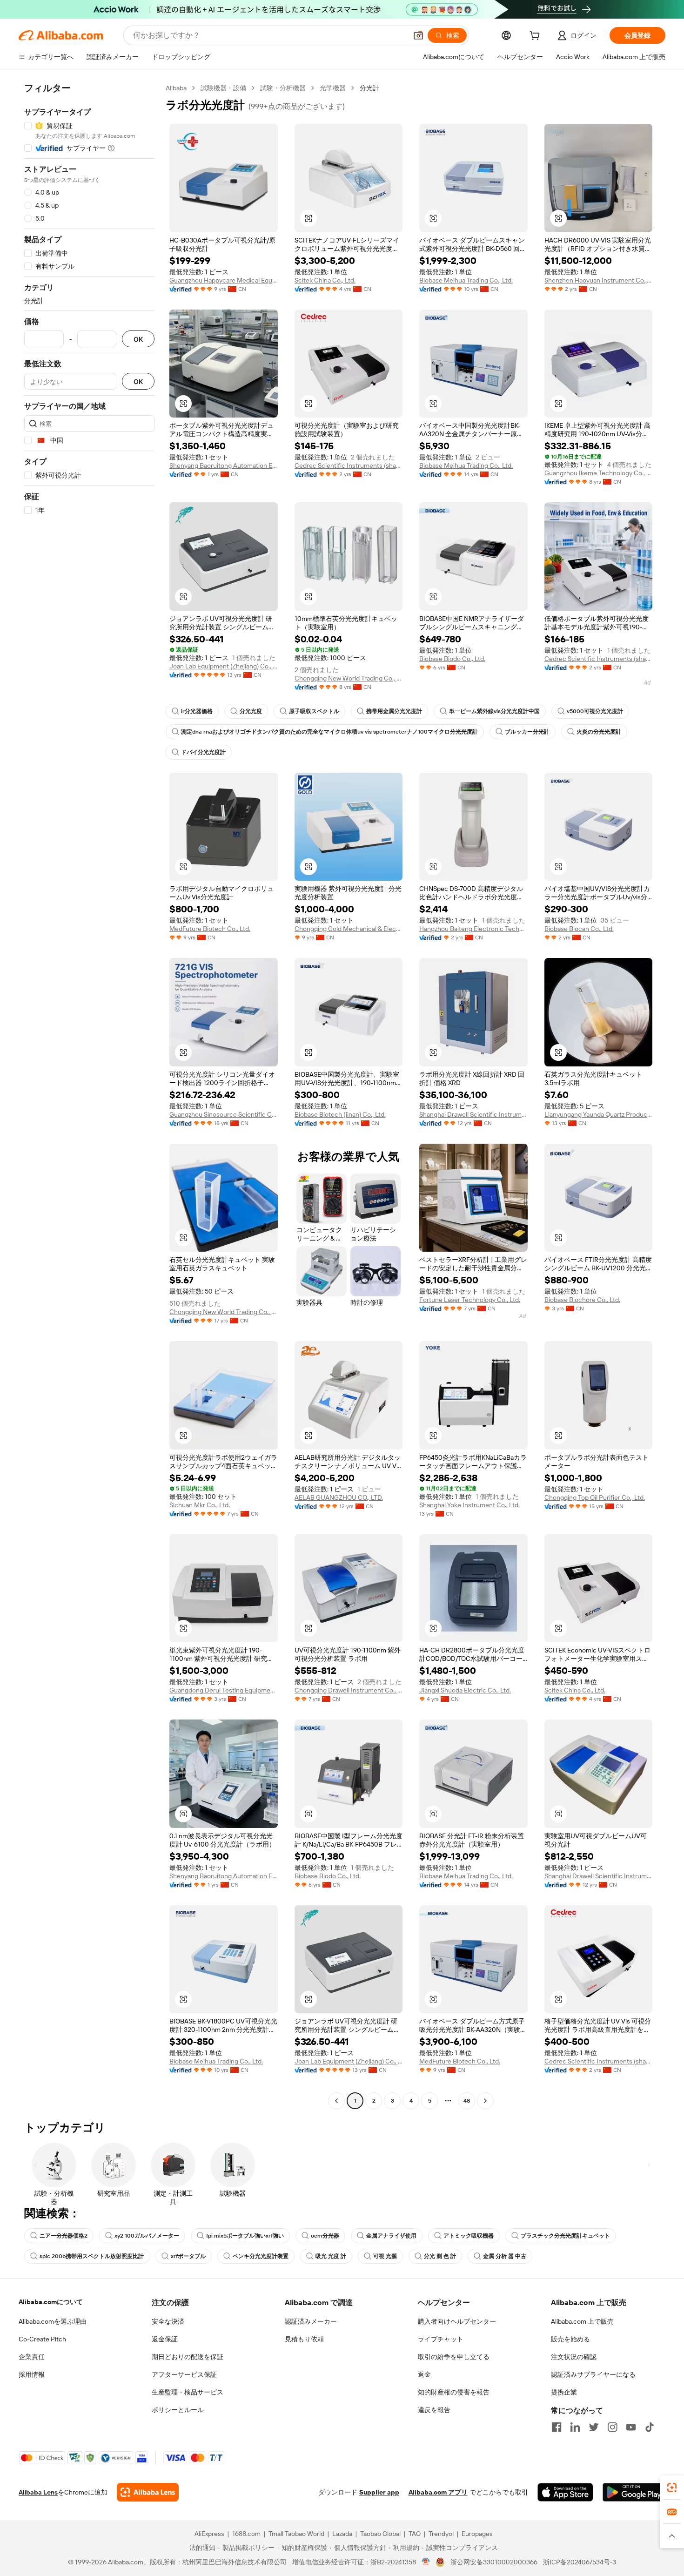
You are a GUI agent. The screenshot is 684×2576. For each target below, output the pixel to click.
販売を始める (570, 2339)
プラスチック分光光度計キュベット (565, 2236)
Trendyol (441, 2534)
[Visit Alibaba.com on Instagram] (612, 2427)
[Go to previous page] (336, 2101)
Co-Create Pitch (42, 2339)
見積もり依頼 (304, 2339)
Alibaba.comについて (51, 2302)
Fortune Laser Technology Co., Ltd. (470, 1300)
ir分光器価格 (197, 711)
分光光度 (251, 711)
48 (467, 2101)
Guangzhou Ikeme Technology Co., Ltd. (599, 473)
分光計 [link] (369, 88)
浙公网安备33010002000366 (494, 2562)
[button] (418, 35)
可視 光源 (385, 2256)
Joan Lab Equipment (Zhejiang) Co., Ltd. (224, 666)
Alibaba (176, 88)
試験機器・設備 (223, 88)
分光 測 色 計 (440, 2256)
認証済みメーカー (311, 2321)
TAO (415, 2534)
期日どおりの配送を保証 (188, 2357)
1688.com (246, 2534)
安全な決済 (168, 2321)
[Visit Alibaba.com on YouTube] (631, 2427)
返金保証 (165, 2339)
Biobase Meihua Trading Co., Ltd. (466, 280)
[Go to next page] (485, 2101)
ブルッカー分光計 (527, 732)
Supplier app (379, 2492)
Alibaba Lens (38, 2492)
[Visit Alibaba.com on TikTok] (650, 2427)
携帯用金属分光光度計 (394, 711)
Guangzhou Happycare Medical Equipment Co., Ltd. (224, 280)
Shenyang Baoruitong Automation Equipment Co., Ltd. (224, 465)
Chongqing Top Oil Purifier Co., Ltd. (595, 1497)
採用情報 (32, 2374)
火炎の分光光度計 (599, 732)
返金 (424, 2374)
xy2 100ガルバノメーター (147, 2236)
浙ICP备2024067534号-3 (580, 2562)
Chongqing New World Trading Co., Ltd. (349, 678)
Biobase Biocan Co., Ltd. (579, 929)
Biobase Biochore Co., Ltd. (582, 1300)
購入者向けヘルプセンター (457, 2321)
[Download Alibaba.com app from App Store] (565, 2492)
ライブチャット (441, 2339)
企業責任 (32, 2357)
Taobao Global (380, 2534)
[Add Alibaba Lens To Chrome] (148, 2492)
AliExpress (209, 2534)
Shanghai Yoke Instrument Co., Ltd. (469, 1505)
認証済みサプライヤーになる (593, 2374)
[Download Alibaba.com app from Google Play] (634, 2492)
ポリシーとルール (178, 2410)
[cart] (536, 37)
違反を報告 (434, 2410)
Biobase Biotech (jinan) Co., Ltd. (340, 1114)
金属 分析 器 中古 (505, 2256)
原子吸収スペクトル (314, 711)
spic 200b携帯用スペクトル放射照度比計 (92, 2256)
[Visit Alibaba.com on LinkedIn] (575, 2427)
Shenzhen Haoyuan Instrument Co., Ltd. (599, 280)
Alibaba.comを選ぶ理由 (53, 2321)
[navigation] (89, 1096)
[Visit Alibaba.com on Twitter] (594, 2427)
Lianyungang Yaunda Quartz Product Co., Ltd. (599, 1114)
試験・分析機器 (283, 88)
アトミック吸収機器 (469, 2236)
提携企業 (564, 2392)
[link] (672, 2488)
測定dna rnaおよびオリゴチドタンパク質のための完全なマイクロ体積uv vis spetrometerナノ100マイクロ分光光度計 (329, 732)
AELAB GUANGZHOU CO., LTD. (339, 1497)
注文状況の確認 (574, 2357)
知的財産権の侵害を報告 (454, 2392)
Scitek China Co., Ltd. (325, 280)
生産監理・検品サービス (188, 2392)
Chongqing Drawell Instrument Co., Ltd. (349, 1690)
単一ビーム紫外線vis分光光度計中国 (494, 711)
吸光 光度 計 (331, 2256)
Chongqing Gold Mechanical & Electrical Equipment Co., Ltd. (349, 929)
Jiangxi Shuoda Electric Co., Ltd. (465, 1690)
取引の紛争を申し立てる (454, 2357)
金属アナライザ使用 (391, 2236)
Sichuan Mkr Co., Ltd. (200, 1505)
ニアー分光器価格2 (64, 2236)
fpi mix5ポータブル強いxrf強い (245, 2236)
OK (138, 339)
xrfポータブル (188, 2256)
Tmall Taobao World (296, 2534)
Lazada (342, 2534)
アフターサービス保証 (184, 2374)
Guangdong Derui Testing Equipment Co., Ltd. (224, 1690)
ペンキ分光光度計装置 (261, 2256)
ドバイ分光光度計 (203, 752)
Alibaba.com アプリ (438, 2492)
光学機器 (333, 88)
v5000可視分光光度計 (595, 711)
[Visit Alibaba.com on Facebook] (557, 2427)
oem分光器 (325, 2236)
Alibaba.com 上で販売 (582, 2321)
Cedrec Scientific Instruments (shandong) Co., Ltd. (349, 465)
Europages (477, 2534)
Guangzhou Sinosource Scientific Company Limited (224, 1114)
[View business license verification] (426, 2562)
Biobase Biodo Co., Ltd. (452, 659)
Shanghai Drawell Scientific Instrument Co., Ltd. (473, 1114)
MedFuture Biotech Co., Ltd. (210, 929)
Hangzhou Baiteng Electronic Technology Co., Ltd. (473, 929)
